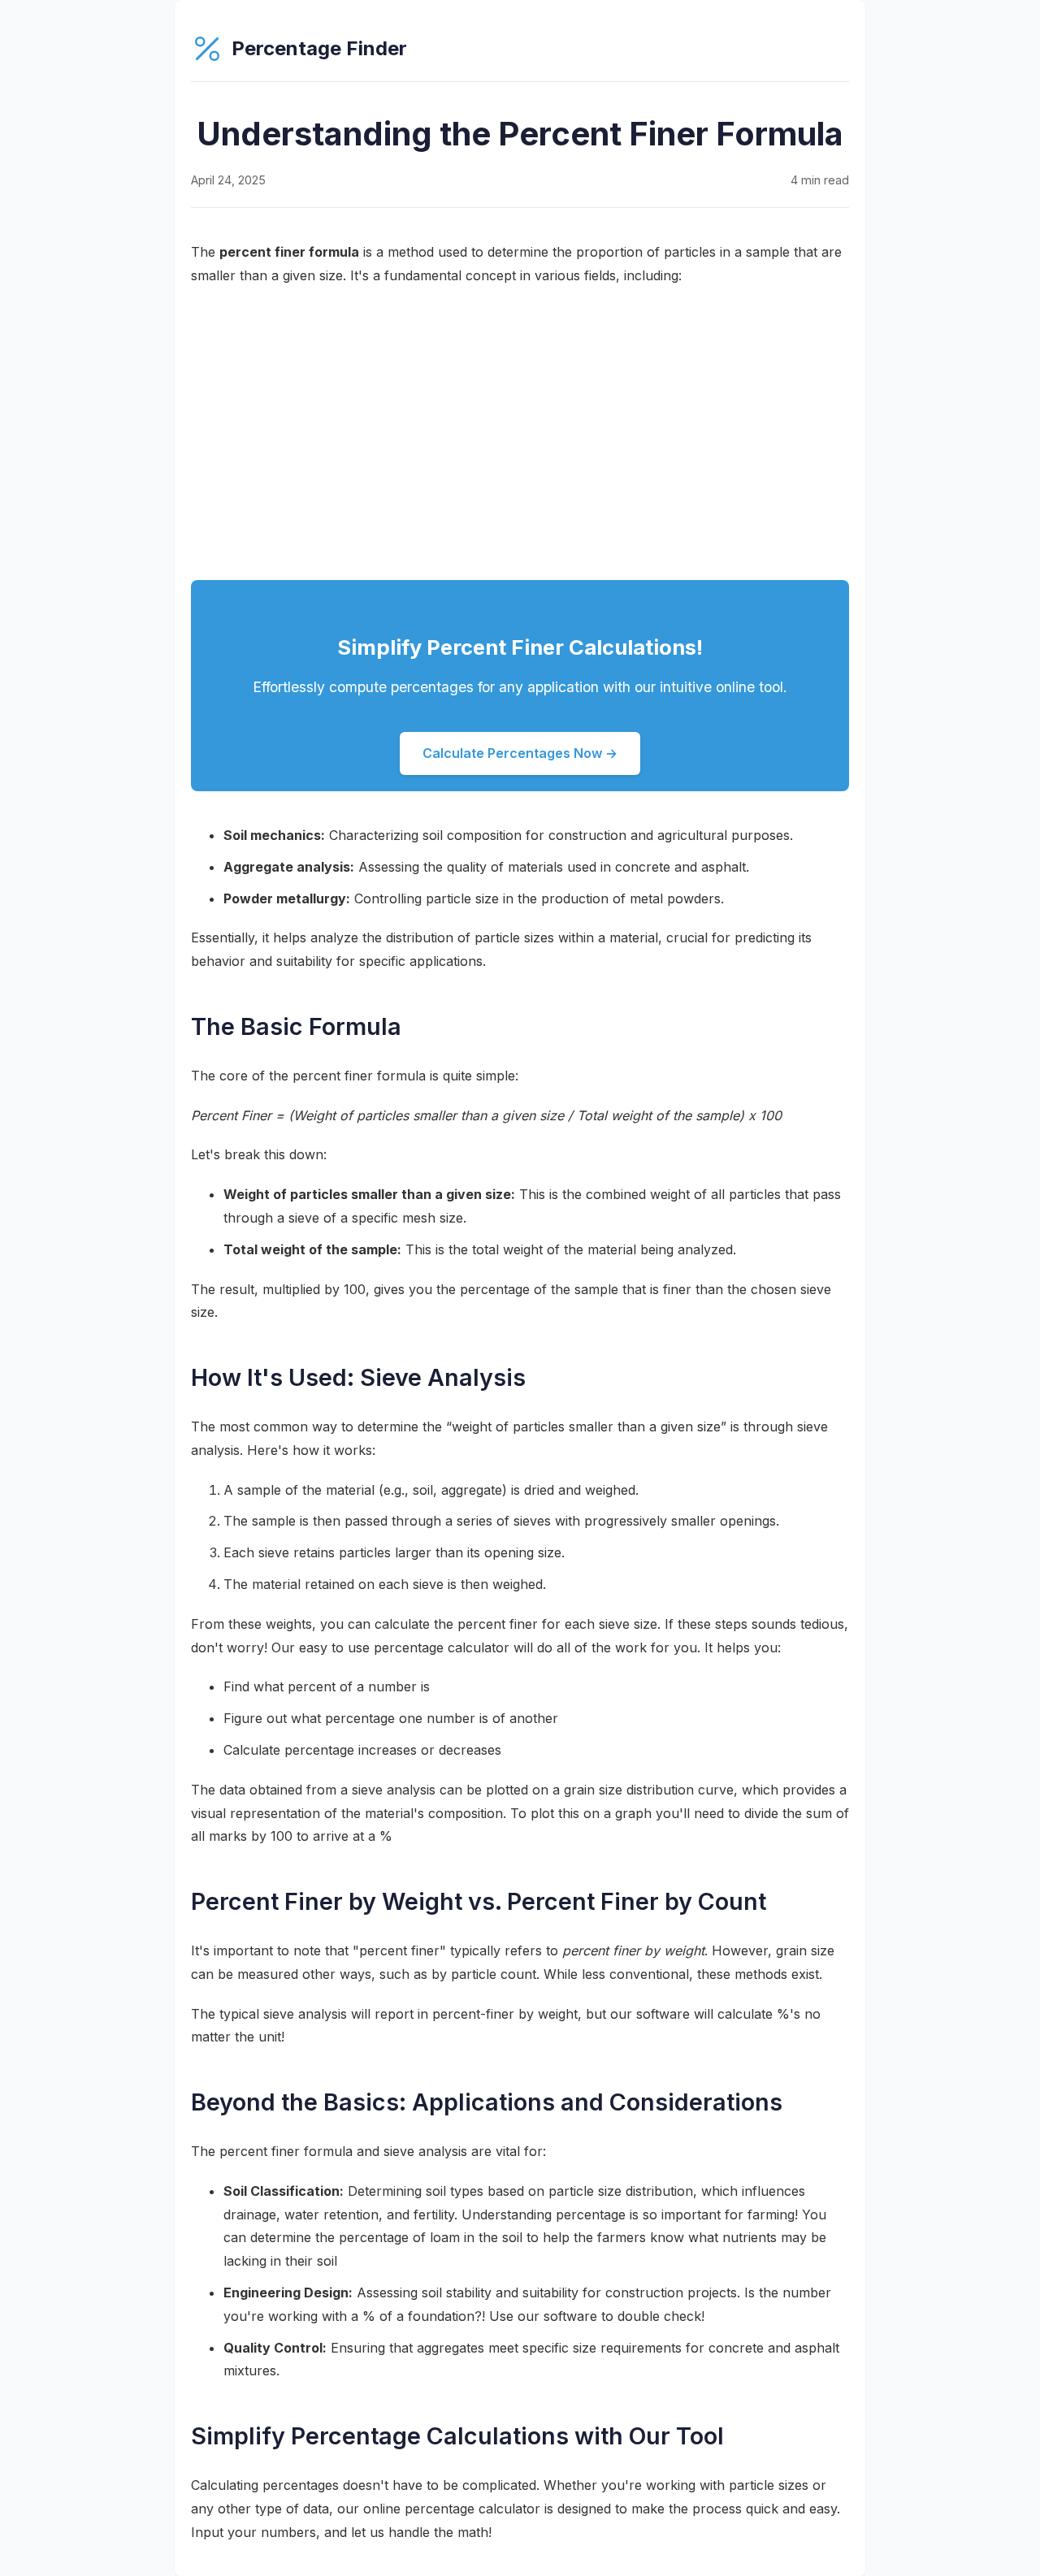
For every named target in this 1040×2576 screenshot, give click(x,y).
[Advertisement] (520, 434)
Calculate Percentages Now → (520, 753)
